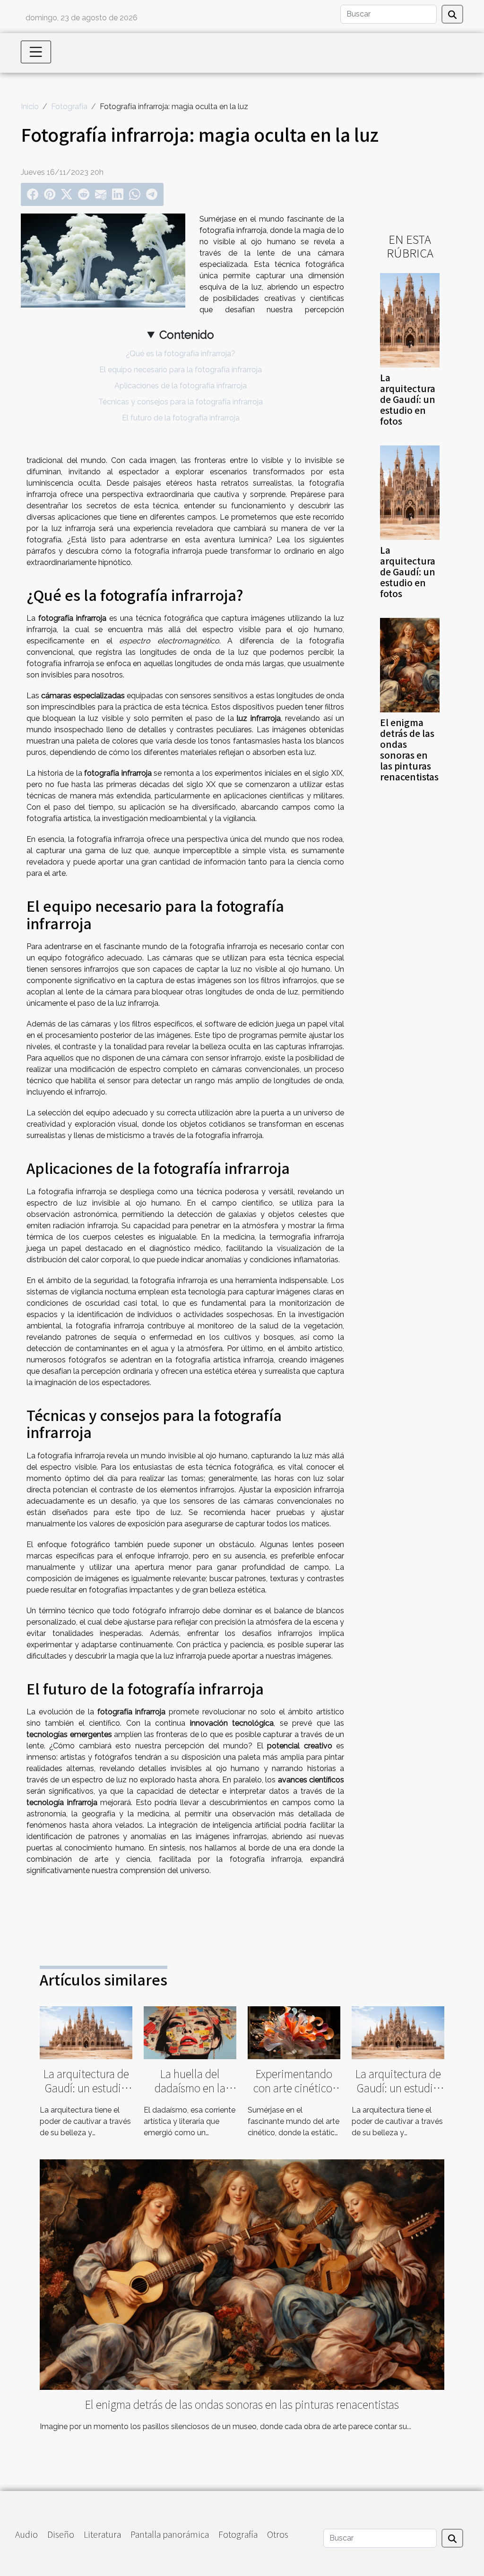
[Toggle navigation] (36, 52)
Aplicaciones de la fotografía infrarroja (181, 386)
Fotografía (69, 107)
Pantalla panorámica (170, 2534)
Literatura (102, 2534)
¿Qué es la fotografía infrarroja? (181, 354)
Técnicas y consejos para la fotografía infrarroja (181, 402)
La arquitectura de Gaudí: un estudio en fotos (408, 399)
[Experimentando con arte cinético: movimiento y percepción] (294, 2032)
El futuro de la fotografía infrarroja (181, 418)
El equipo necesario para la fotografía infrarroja (181, 370)
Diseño (61, 2534)
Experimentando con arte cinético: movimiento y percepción (294, 2095)
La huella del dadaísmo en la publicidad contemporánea (190, 2095)
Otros (278, 2534)
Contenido (187, 335)
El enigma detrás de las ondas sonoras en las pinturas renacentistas (409, 749)
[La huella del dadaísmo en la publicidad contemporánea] (190, 2032)
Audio (26, 2534)
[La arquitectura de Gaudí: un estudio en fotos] (410, 320)
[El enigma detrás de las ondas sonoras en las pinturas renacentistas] (410, 664)
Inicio (30, 107)
